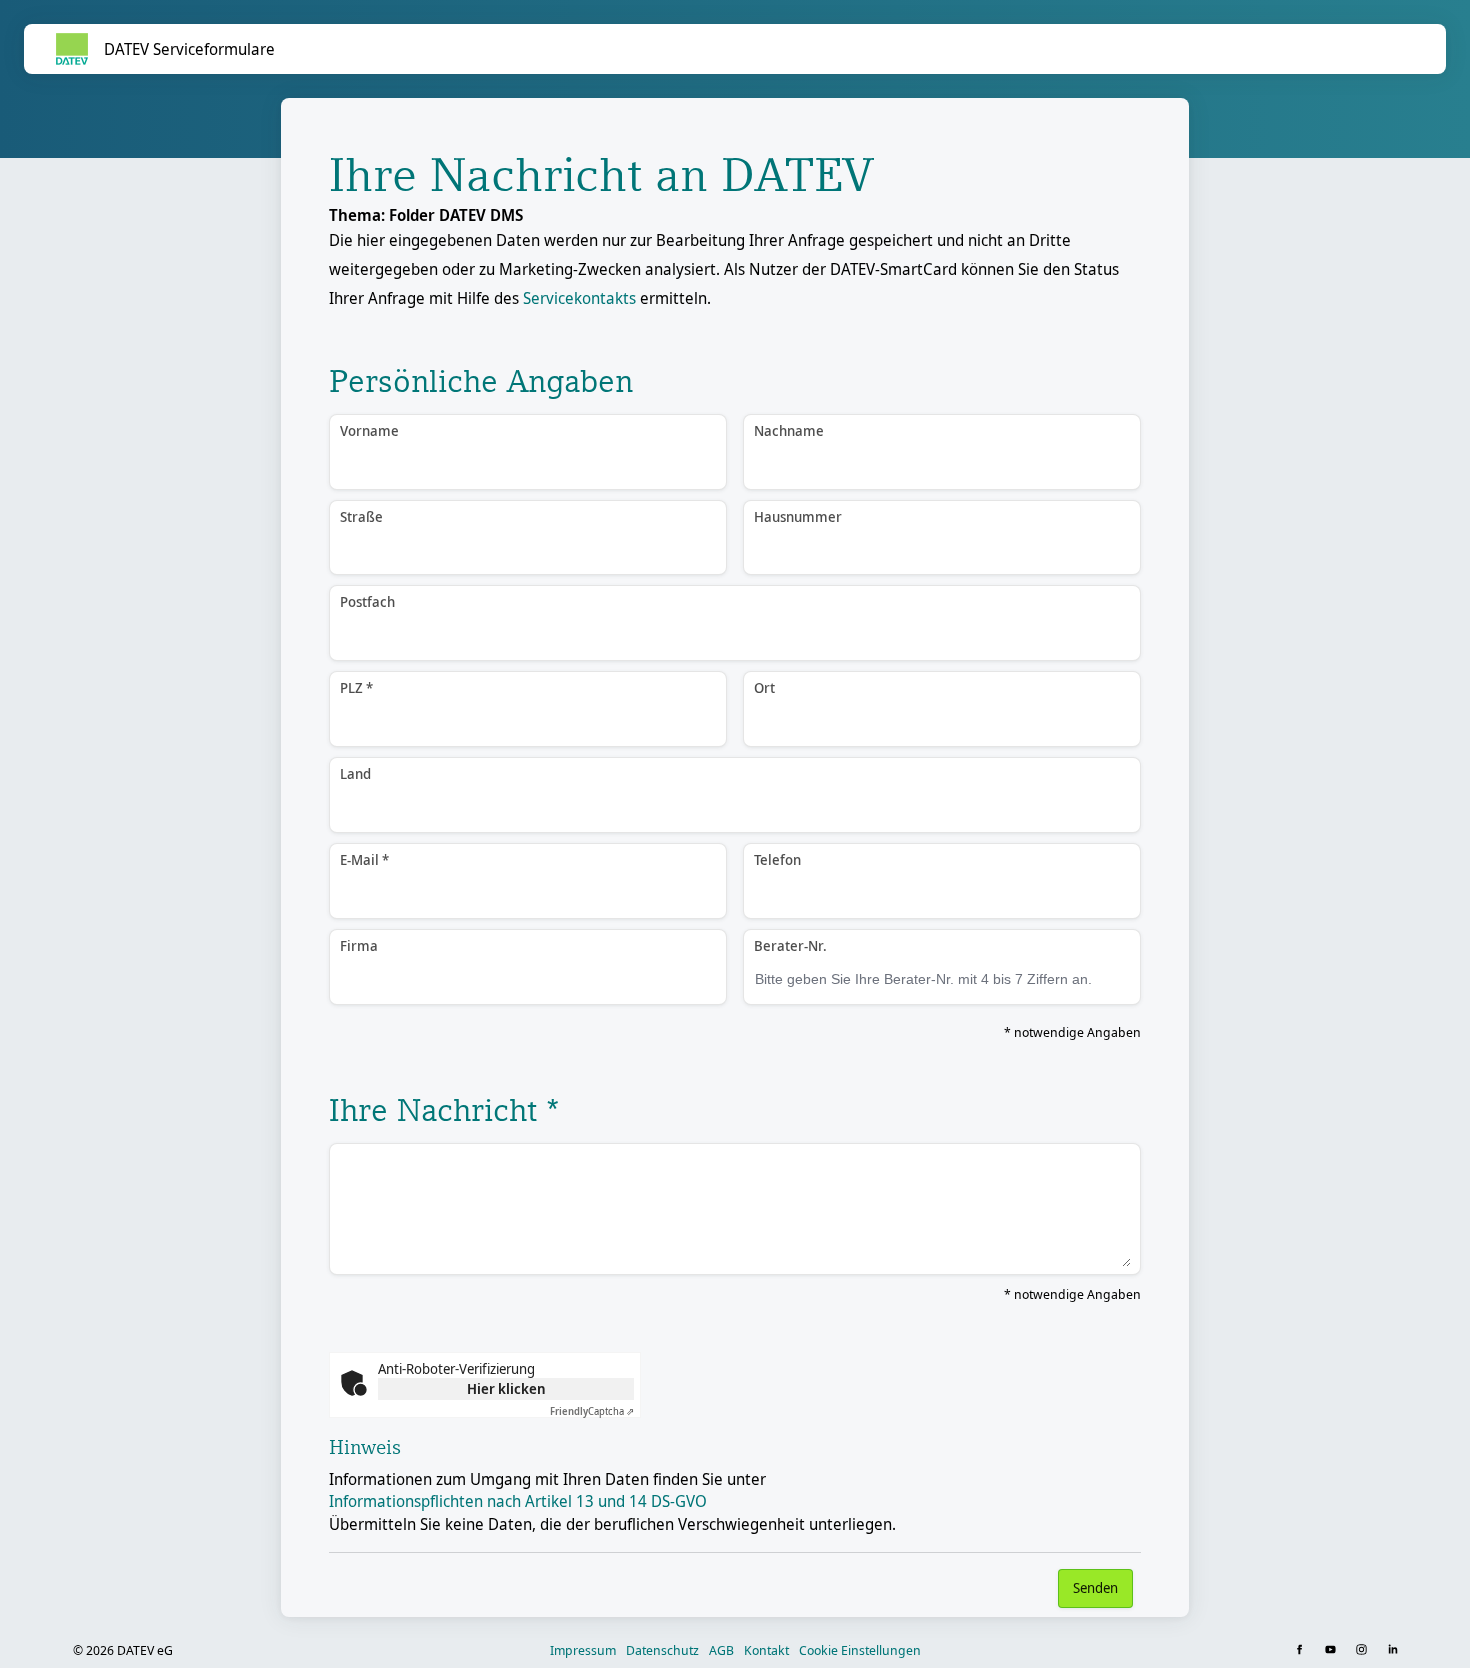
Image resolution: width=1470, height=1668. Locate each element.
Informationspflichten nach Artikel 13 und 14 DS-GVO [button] (518, 1501)
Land (355, 773)
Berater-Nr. (790, 945)
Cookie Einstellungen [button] (860, 1650)
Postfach (367, 601)
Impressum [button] (583, 1650)
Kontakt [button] (766, 1650)
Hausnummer (798, 516)
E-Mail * (364, 859)
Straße (361, 516)
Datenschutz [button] (662, 1650)
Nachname (789, 430)
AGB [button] (721, 1650)
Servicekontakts (579, 298)
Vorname (369, 430)
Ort (764, 687)
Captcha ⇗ (592, 1411)
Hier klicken (506, 1388)
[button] (1301, 1650)
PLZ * (356, 687)
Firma (359, 945)
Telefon (777, 859)
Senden (1095, 1587)
